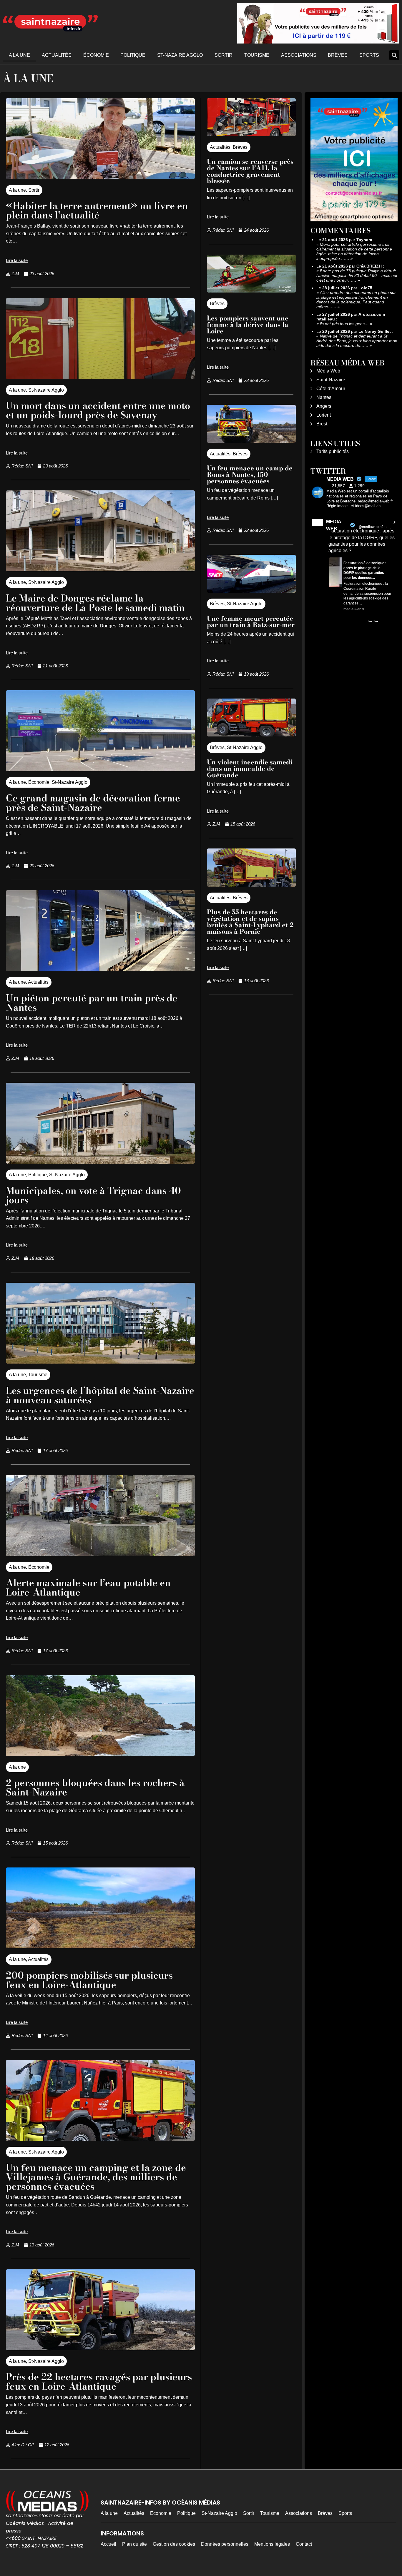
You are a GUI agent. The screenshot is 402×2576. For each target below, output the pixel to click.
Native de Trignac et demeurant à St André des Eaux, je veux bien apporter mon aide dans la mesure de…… (357, 341)
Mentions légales (272, 2544)
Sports (369, 55)
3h (396, 523)
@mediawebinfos (372, 527)
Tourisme (257, 55)
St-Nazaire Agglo (180, 55)
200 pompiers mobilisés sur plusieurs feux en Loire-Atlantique (89, 1980)
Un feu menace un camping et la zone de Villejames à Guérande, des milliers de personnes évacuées (96, 2177)
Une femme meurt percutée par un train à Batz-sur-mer (251, 622)
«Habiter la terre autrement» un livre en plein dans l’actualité (97, 210)
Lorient (324, 415)
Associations (299, 55)
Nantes (324, 397)
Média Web (328, 371)
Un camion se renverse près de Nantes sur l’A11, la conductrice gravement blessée (250, 171)
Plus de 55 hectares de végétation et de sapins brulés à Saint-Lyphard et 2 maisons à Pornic (250, 922)
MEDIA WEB (334, 525)
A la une (19, 55)
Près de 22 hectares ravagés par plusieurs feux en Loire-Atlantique (99, 2382)
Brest (322, 424)
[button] (394, 55)
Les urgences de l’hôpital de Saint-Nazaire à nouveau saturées (100, 1395)
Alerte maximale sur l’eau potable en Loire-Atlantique (88, 1587)
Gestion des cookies (174, 2544)
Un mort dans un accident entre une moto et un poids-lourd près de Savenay (98, 410)
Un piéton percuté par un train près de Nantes (92, 1003)
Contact (304, 2544)
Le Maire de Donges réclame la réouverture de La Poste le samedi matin (95, 603)
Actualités (57, 55)
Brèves (338, 55)
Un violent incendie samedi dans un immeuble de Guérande (250, 769)
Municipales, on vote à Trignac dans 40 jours (93, 1195)
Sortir (224, 55)
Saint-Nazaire (331, 380)
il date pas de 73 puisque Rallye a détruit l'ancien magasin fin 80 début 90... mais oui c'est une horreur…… (357, 275)
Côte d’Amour (331, 389)
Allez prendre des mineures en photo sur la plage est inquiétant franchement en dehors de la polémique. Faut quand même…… (356, 300)
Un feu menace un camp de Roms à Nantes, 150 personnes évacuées (250, 475)
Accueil (108, 2544)
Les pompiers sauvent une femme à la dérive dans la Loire (248, 325)
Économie (96, 55)
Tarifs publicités (333, 451)
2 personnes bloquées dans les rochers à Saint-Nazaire (95, 1787)
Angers (324, 406)
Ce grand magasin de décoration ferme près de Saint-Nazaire (93, 803)
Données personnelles (225, 2544)
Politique (133, 55)
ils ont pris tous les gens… (344, 324)
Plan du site (134, 2544)
